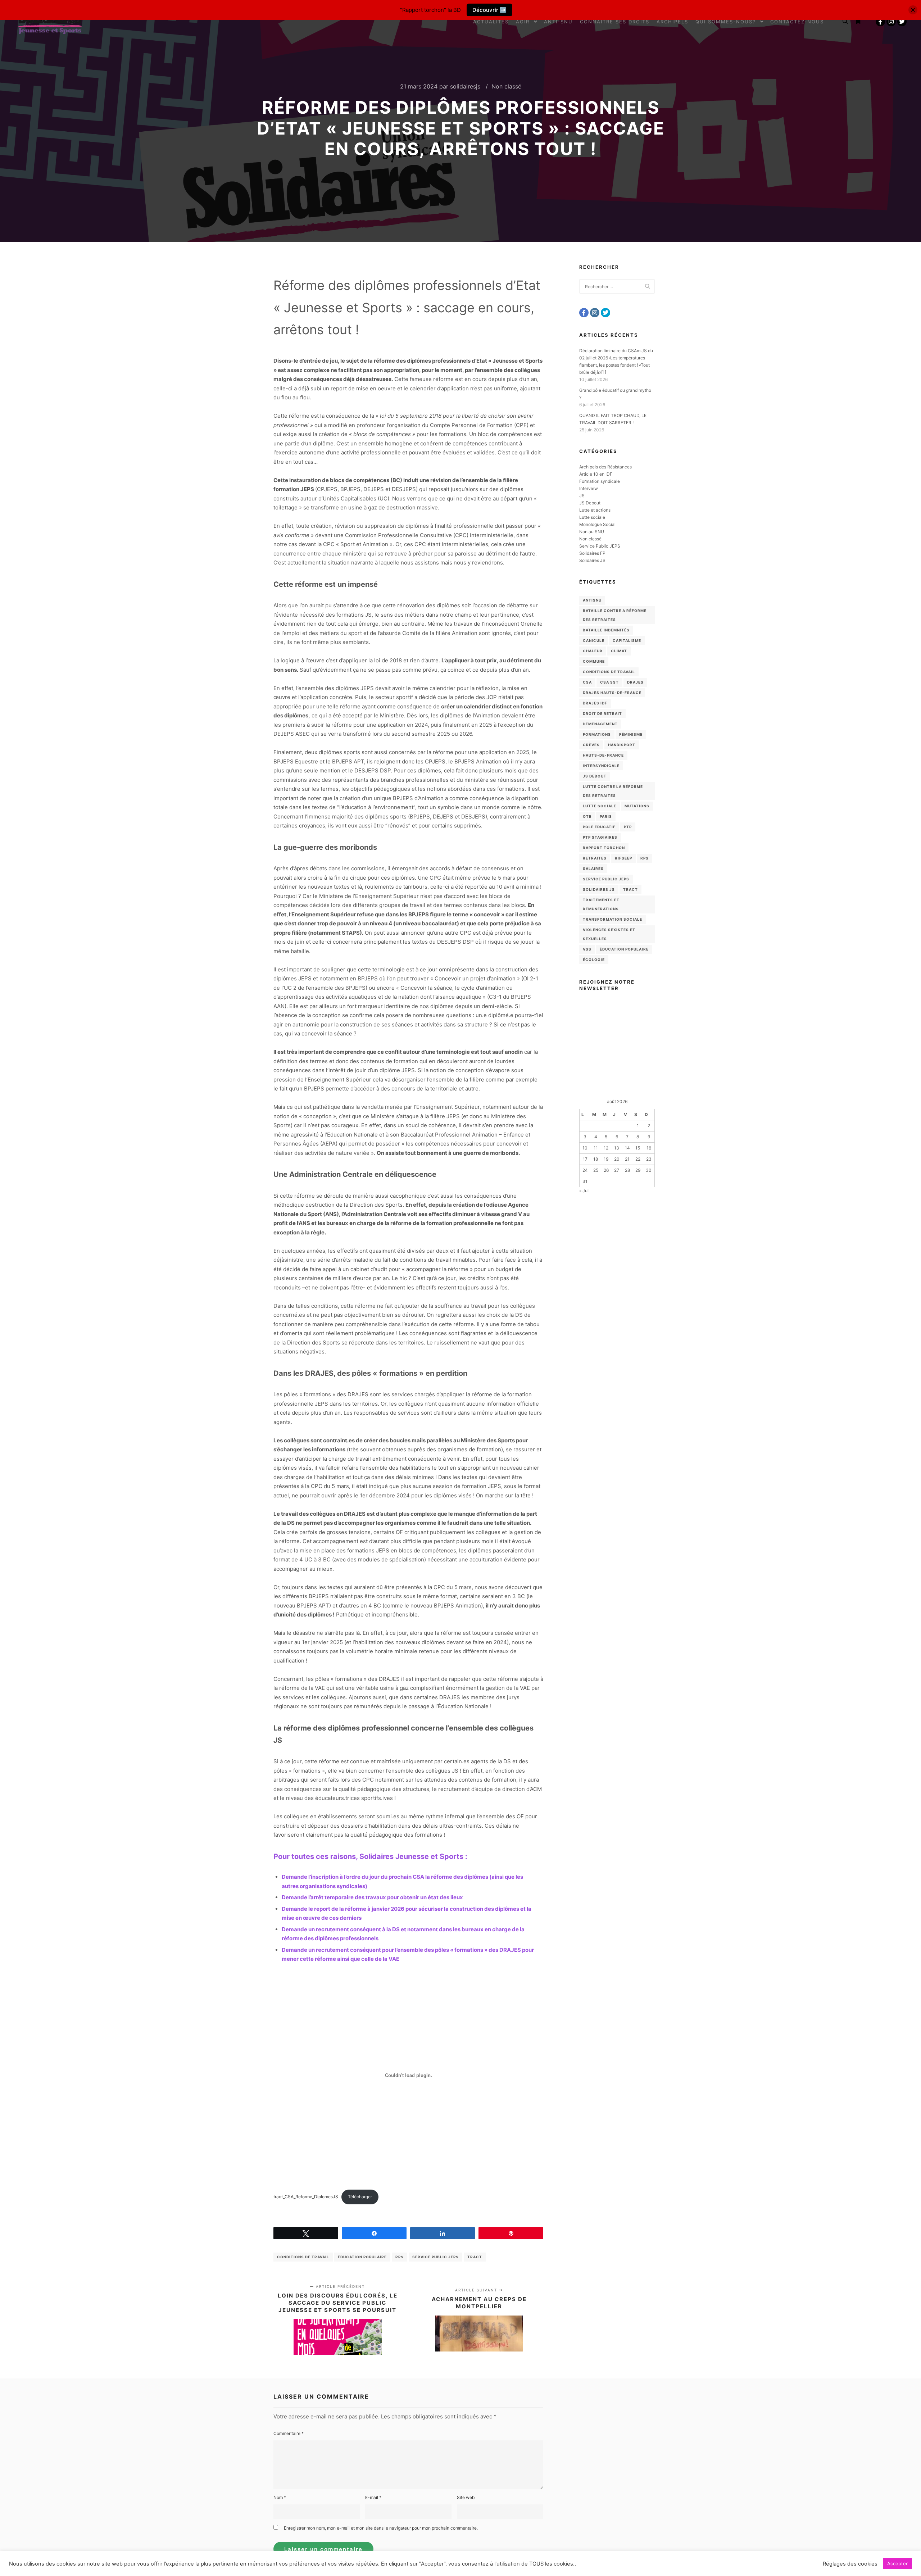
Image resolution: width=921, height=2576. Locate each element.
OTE (587, 816)
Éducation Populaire (362, 2257)
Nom (280, 2497)
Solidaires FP (592, 553)
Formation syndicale (600, 481)
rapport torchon (604, 848)
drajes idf (595, 703)
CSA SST (609, 682)
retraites (595, 858)
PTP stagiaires (600, 837)
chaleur (593, 651)
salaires (593, 869)
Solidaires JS (592, 560)
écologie (594, 960)
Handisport (622, 745)
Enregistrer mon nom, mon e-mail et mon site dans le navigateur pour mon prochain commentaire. (381, 2528)
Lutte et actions (595, 510)
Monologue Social (597, 524)
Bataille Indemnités (606, 630)
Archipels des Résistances (605, 467)
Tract (475, 2257)
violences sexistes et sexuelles (609, 934)
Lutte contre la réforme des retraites (613, 791)
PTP (628, 827)
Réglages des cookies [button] (850, 2564)
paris (606, 816)
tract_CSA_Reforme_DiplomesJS (306, 2197)
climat (619, 651)
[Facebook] (880, 22)
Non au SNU (592, 532)
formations (597, 734)
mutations (637, 806)
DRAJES (635, 682)
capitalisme (627, 640)
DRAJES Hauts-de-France (612, 693)
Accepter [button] (897, 2563)
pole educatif (599, 827)
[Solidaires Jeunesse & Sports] (50, 22)
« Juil (584, 1191)
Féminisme (631, 734)
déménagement (600, 724)
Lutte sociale (592, 517)
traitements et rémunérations (601, 904)
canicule (594, 640)
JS (582, 496)
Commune (594, 661)
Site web (466, 2497)
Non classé (506, 86)
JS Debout (590, 503)
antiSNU (592, 600)
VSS (587, 949)
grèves (591, 745)
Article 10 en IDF (596, 474)
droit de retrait (602, 713)
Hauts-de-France (603, 755)
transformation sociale (613, 919)
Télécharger (360, 2197)
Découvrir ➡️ (489, 10)
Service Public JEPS (435, 2257)
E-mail (373, 2497)
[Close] (913, 10)
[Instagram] (891, 22)
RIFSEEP (623, 858)
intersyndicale (601, 766)
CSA (587, 682)
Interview (589, 488)
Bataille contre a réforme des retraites (615, 615)
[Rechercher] (845, 22)
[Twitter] (902, 22)
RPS (400, 2257)
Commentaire (289, 2433)
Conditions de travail (303, 2257)
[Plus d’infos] (858, 22)
